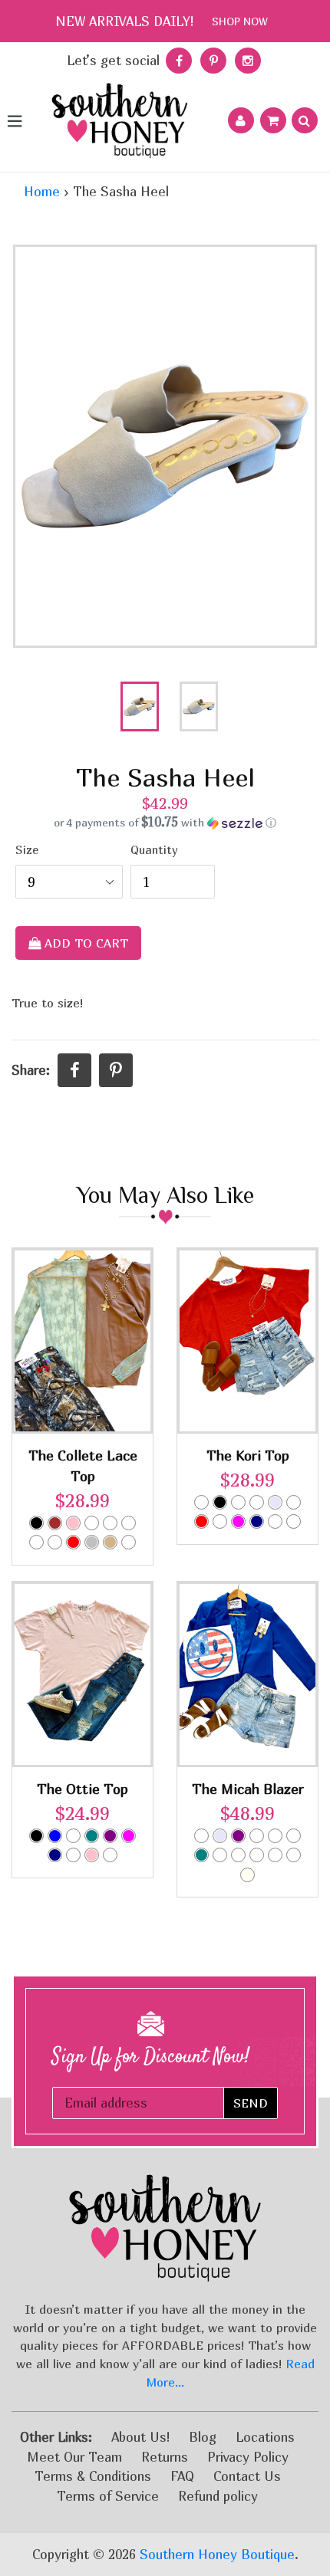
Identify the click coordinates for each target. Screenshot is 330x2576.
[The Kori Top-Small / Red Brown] (294, 1521)
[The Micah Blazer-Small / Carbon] (201, 1836)
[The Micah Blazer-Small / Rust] (294, 1855)
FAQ (182, 2476)
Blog (203, 2437)
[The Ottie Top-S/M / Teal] (92, 1836)
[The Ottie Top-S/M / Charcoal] (73, 1836)
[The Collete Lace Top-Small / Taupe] (129, 1542)
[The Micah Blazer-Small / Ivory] (247, 1875)
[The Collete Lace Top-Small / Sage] (129, 1523)
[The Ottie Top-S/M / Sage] (73, 1855)
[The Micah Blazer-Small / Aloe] (294, 1836)
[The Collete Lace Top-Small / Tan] (110, 1542)
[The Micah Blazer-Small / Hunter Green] (257, 1855)
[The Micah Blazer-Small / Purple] (238, 1836)
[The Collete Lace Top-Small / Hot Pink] (92, 1523)
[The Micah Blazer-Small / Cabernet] (275, 1836)
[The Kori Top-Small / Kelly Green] (257, 1502)
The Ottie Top (82, 1789)
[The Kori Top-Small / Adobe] (201, 1502)
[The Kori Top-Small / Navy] (257, 1521)
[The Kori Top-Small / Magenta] (238, 1521)
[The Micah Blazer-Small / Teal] (201, 1855)
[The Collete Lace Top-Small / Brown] (55, 1523)
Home (42, 191)
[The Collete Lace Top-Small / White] (36, 1542)
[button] (165, 823)
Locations (265, 2437)
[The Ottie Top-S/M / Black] (36, 1836)
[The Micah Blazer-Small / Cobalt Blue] (238, 1855)
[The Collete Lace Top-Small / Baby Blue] (55, 1542)
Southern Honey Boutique (217, 2554)
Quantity (154, 850)
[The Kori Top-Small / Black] (220, 1502)
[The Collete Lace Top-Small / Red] (73, 1542)
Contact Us (247, 2476)
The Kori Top (248, 1456)
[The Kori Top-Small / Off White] (294, 1502)
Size (27, 850)
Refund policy (218, 2496)
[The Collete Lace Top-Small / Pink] (73, 1523)
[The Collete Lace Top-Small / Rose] (110, 1523)
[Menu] (14, 120)
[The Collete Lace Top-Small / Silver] (92, 1542)
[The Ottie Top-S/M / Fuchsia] (129, 1836)
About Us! (140, 2437)
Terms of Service (108, 2496)
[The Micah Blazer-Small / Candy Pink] (257, 1836)
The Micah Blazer (248, 1789)
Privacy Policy (248, 2457)
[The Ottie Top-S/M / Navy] (55, 1855)
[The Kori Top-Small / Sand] (220, 1521)
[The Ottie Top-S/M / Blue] (55, 1836)
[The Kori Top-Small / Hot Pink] (238, 1502)
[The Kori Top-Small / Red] (201, 1521)
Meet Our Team (74, 2457)
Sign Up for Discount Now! (151, 2057)
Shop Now (240, 21)
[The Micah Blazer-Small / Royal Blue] (220, 1855)
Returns (165, 2457)
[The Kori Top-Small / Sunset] (275, 1521)
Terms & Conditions (93, 2476)
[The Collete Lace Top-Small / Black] (36, 1523)
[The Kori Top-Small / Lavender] (275, 1502)
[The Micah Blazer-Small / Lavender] (220, 1836)
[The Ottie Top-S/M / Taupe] (110, 1855)
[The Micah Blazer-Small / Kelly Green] (275, 1855)
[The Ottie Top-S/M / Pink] (92, 1855)
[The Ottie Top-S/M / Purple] (110, 1836)
